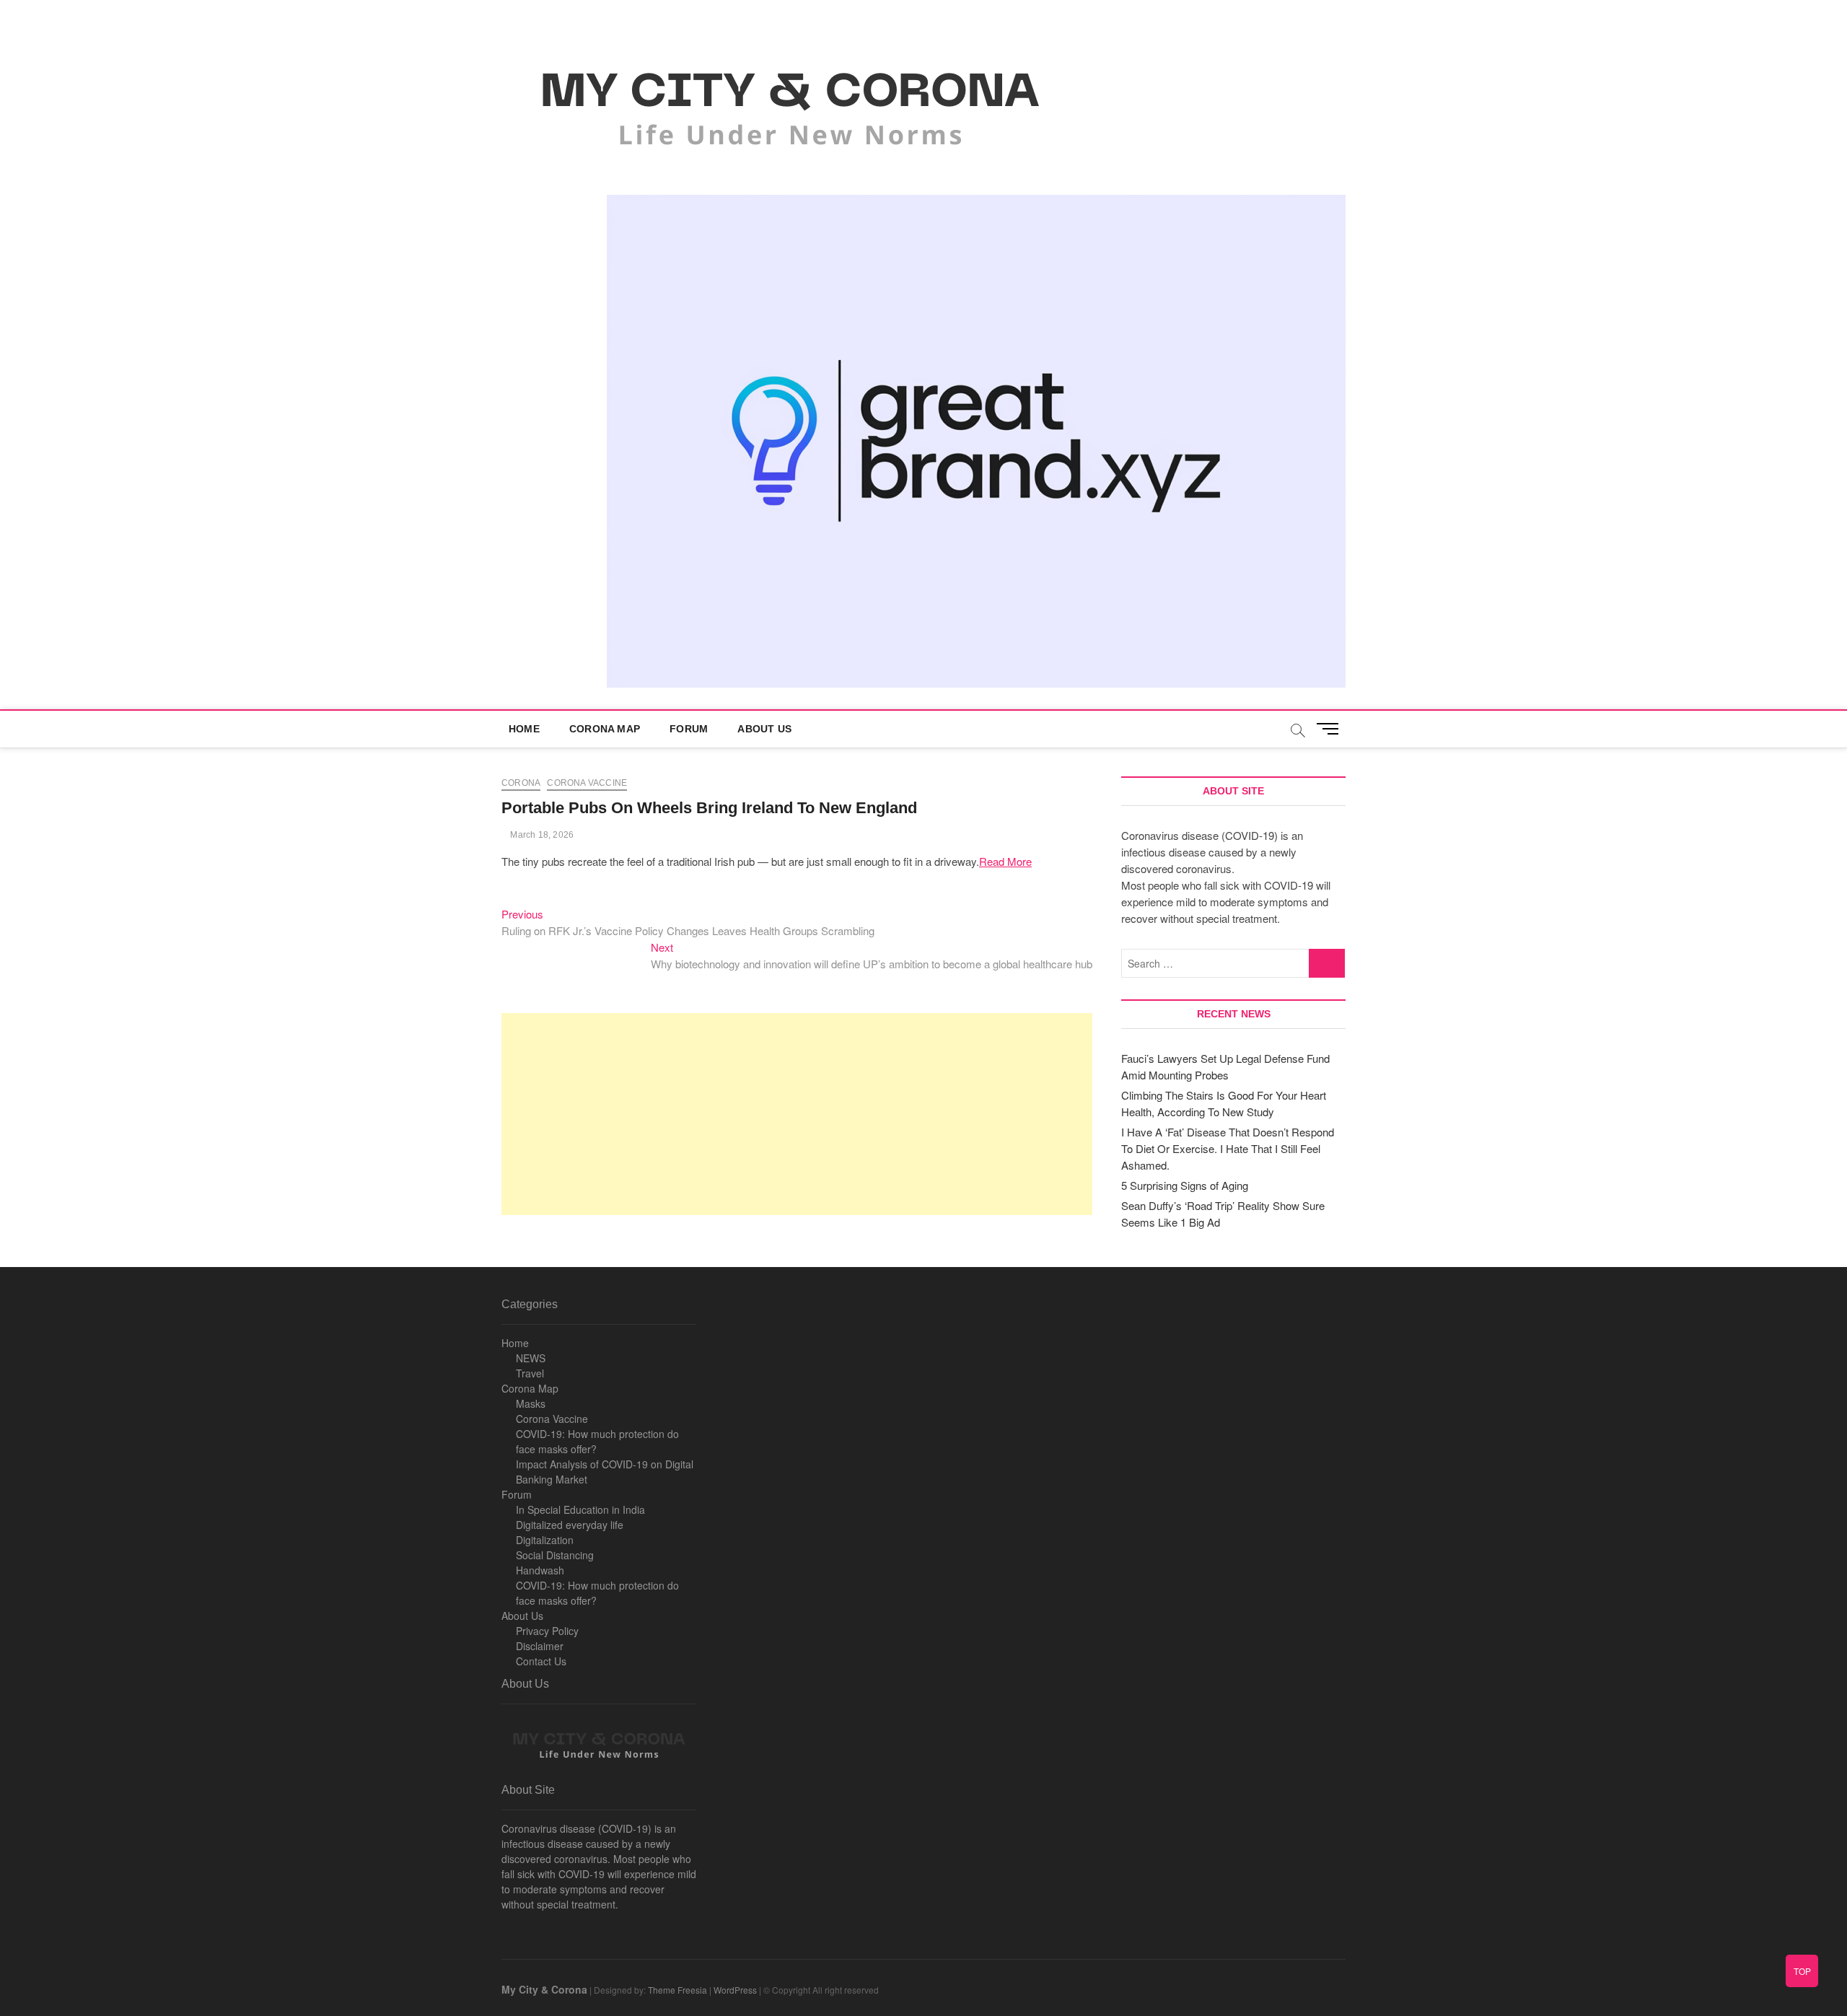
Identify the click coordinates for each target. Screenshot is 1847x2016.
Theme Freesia (677, 1990)
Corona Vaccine (552, 1419)
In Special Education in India (580, 1509)
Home (524, 729)
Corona (521, 783)
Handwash (540, 1570)
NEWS (531, 1358)
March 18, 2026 (541, 835)
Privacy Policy (547, 1631)
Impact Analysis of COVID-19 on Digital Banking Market (605, 1472)
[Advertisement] (797, 1114)
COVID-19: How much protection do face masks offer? (597, 1441)
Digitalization (545, 1540)
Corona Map (605, 729)
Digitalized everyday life (570, 1525)
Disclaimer (540, 1646)
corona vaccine (587, 783)
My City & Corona (544, 1989)
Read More (1005, 861)
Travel (530, 1373)
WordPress (735, 1990)
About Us (764, 729)
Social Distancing (555, 1555)
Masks (531, 1403)
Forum (689, 729)
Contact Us (541, 1661)
